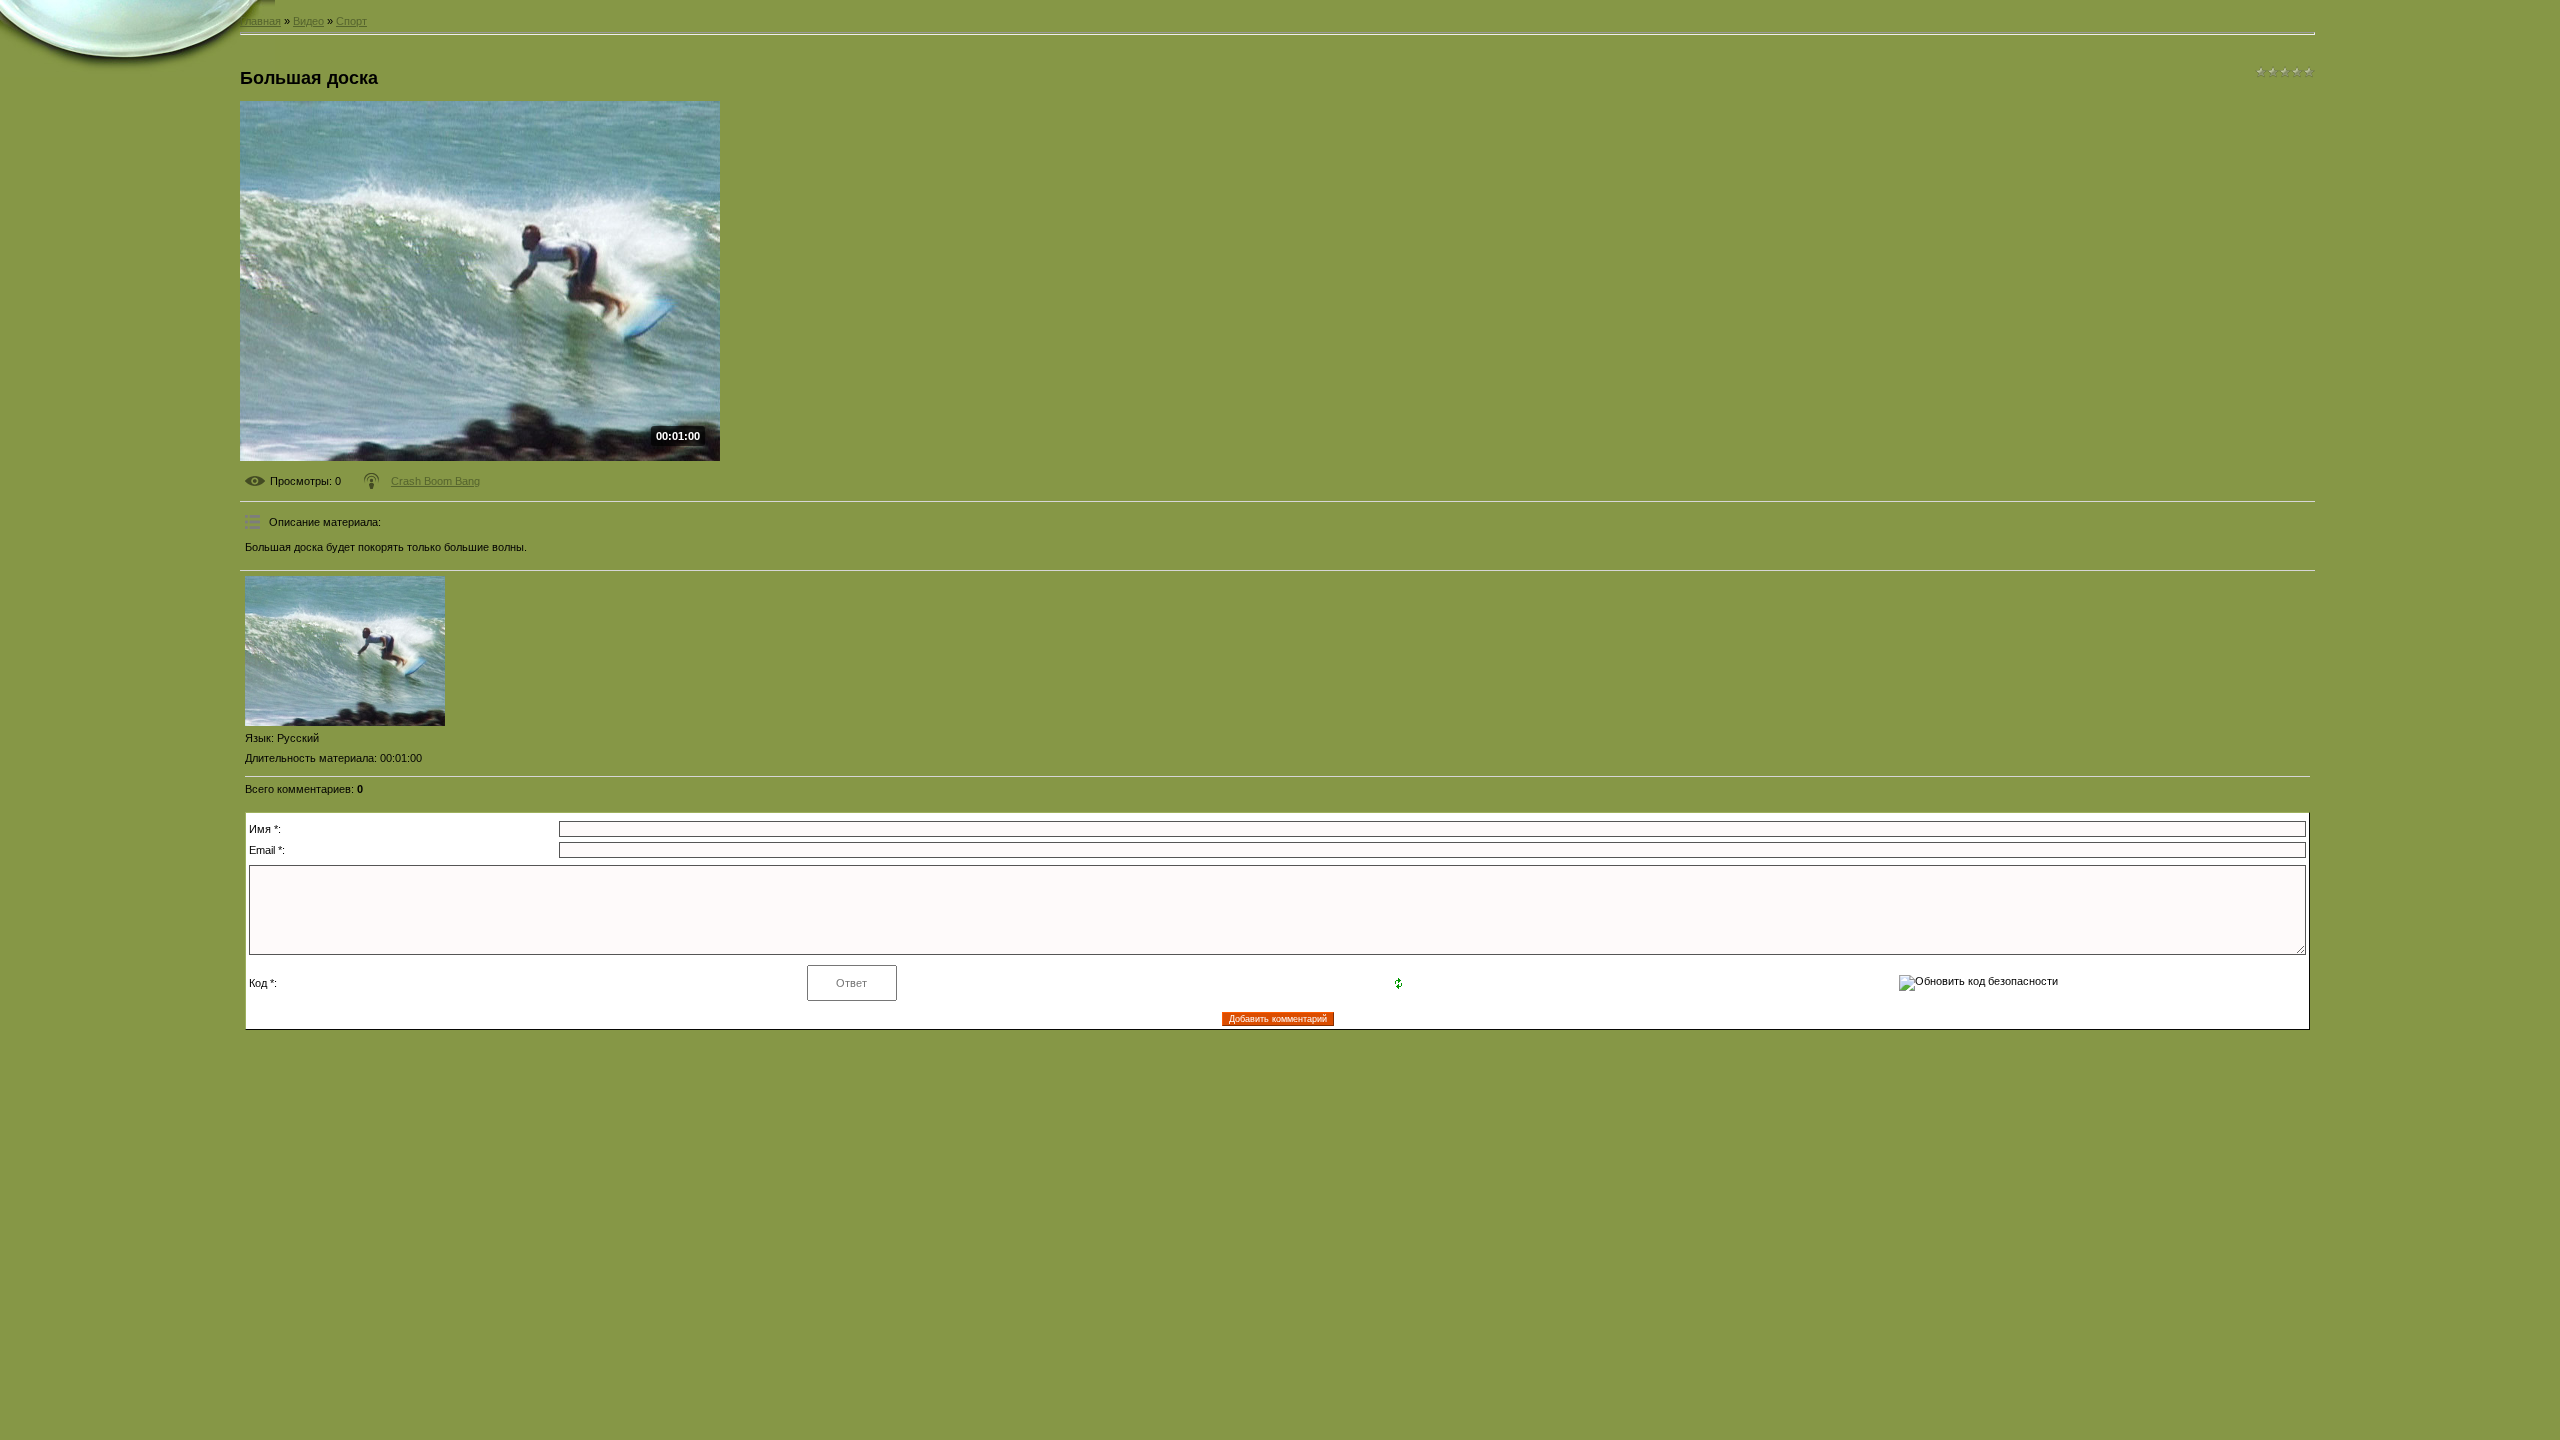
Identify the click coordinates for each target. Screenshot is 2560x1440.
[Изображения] (345, 651)
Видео (308, 21)
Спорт (351, 21)
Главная (260, 21)
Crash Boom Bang (435, 481)
